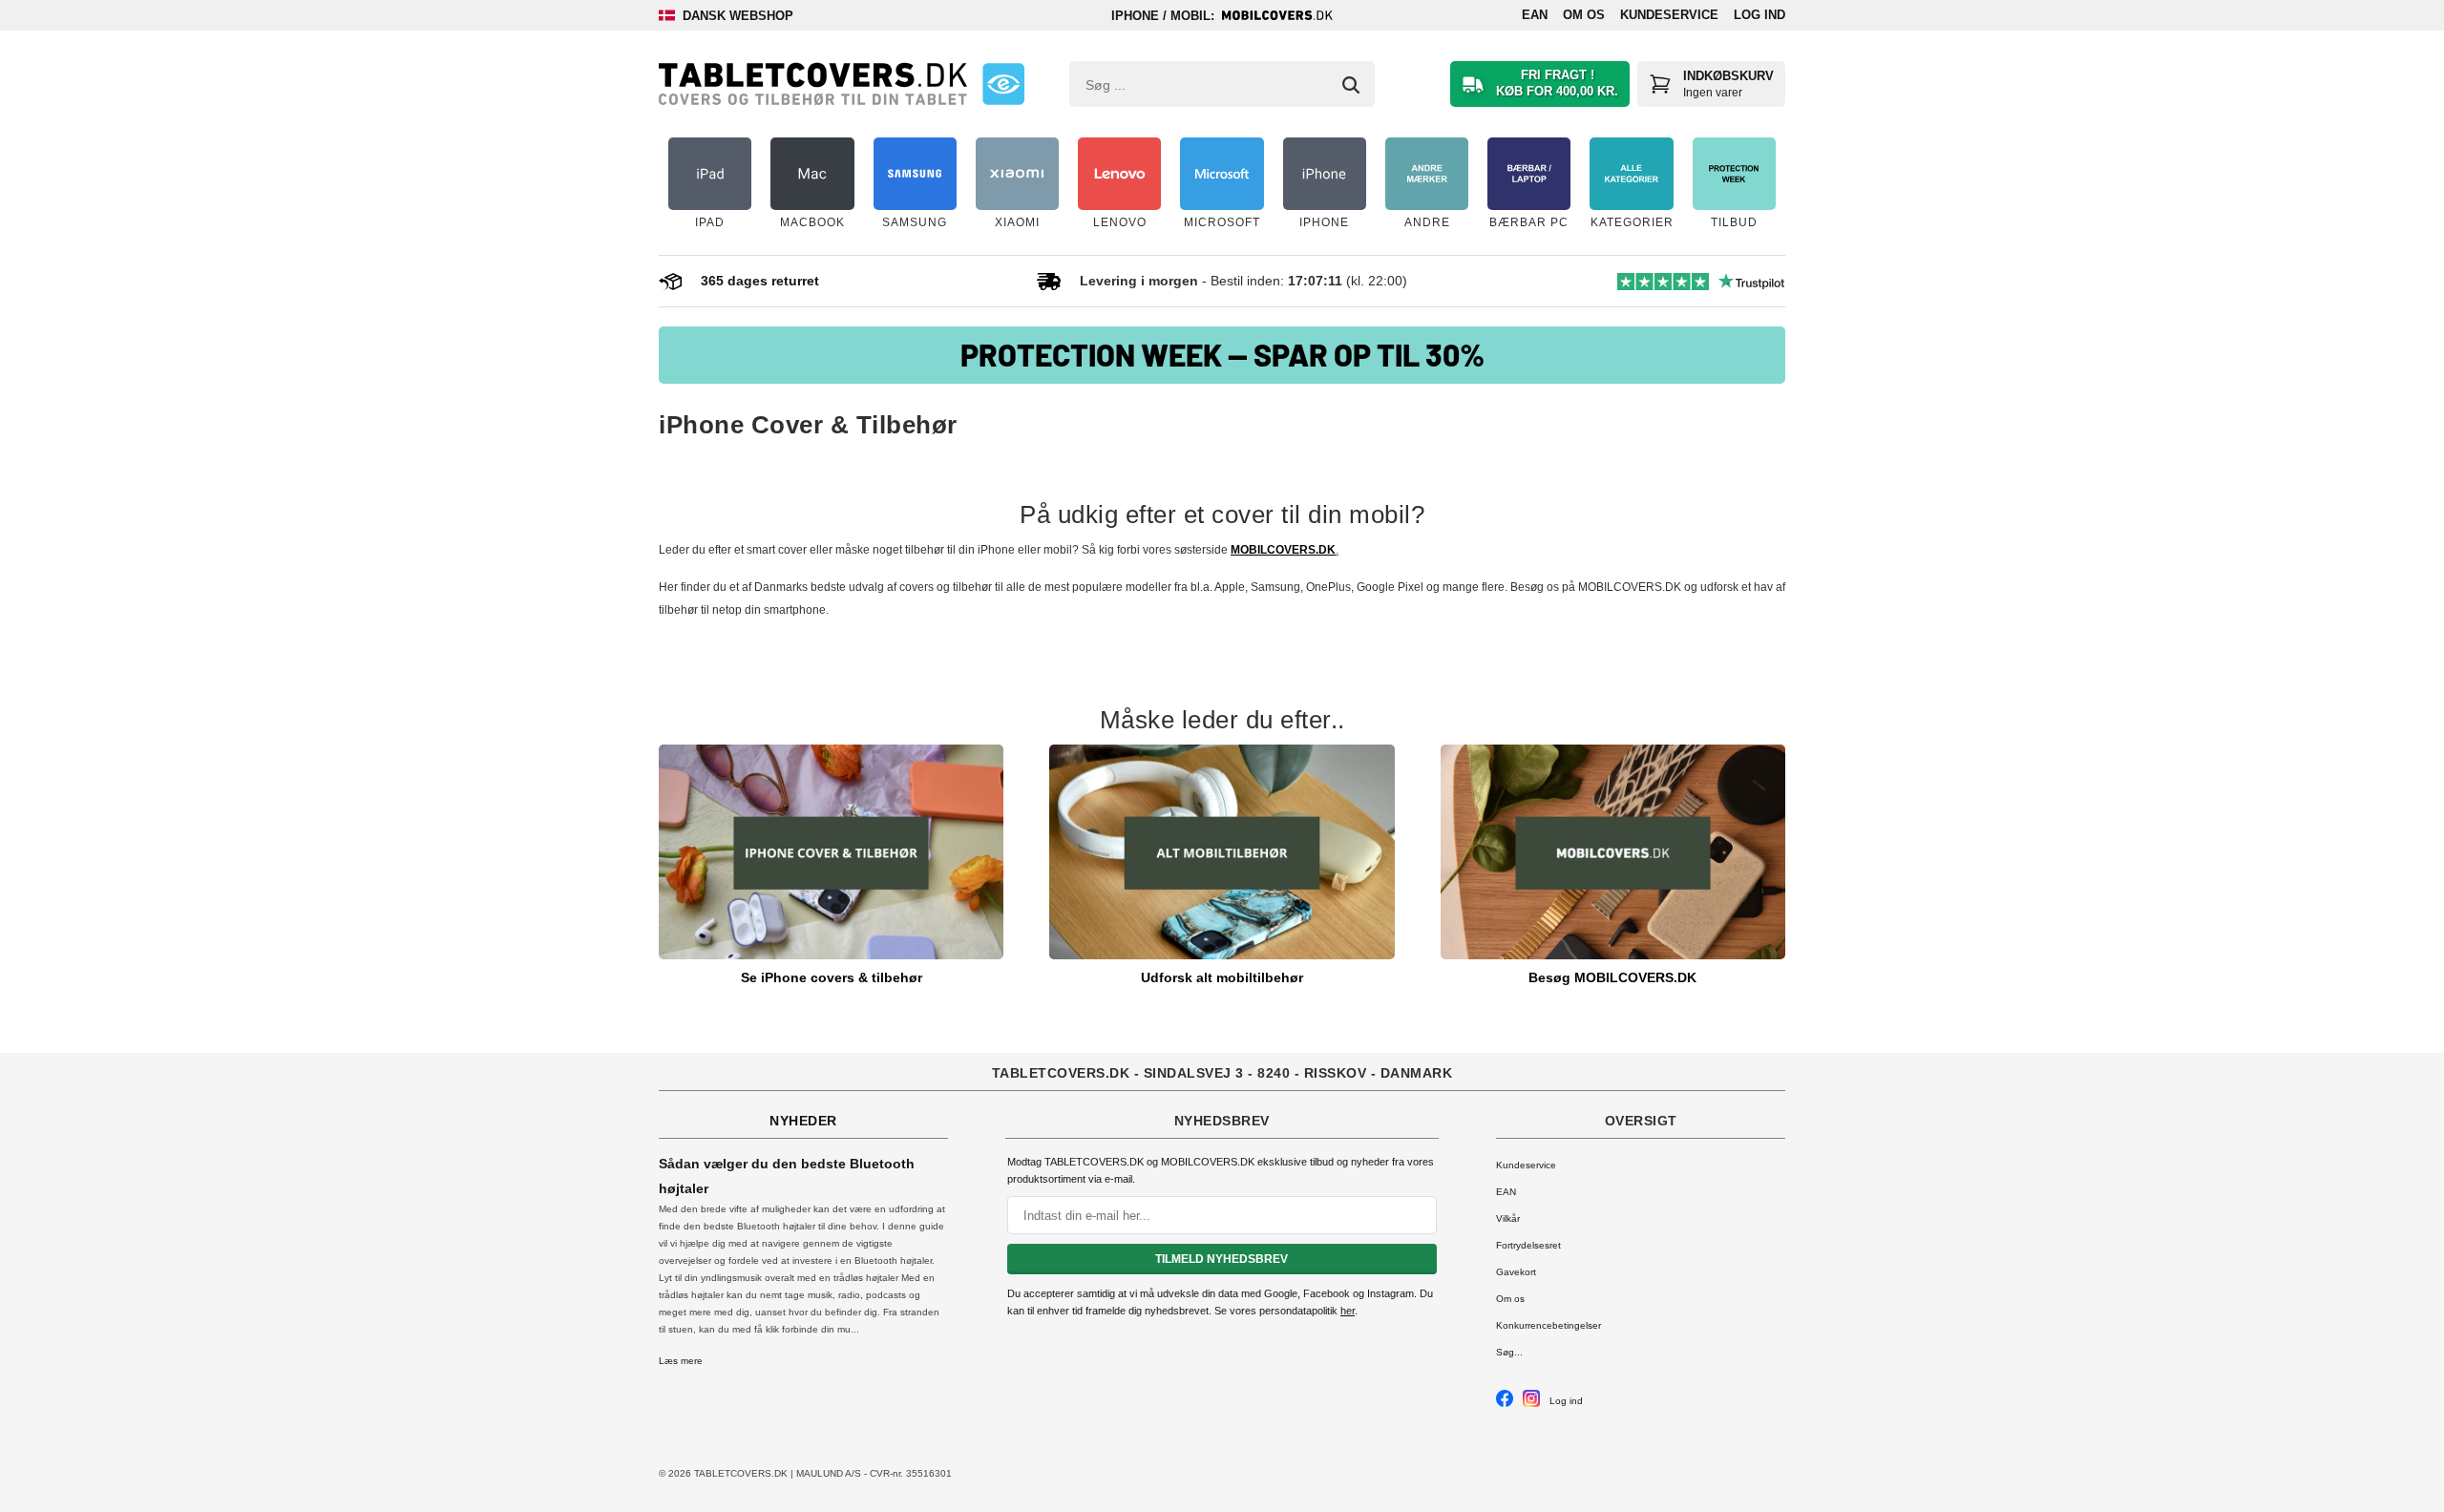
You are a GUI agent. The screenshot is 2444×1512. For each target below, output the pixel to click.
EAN (1535, 15)
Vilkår (1508, 1218)
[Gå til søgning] (1351, 85)
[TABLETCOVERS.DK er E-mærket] (1003, 84)
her (1348, 1311)
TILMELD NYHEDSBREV (1222, 1259)
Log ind (1759, 15)
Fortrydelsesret (1528, 1245)
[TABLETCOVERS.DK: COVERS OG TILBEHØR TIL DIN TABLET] (813, 84)
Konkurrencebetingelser (1549, 1325)
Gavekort (1516, 1272)
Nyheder (803, 1121)
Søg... (1509, 1352)
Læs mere (681, 1361)
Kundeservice (1669, 15)
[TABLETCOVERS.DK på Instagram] (1531, 1404)
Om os (1584, 15)
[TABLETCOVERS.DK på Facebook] (1505, 1404)
